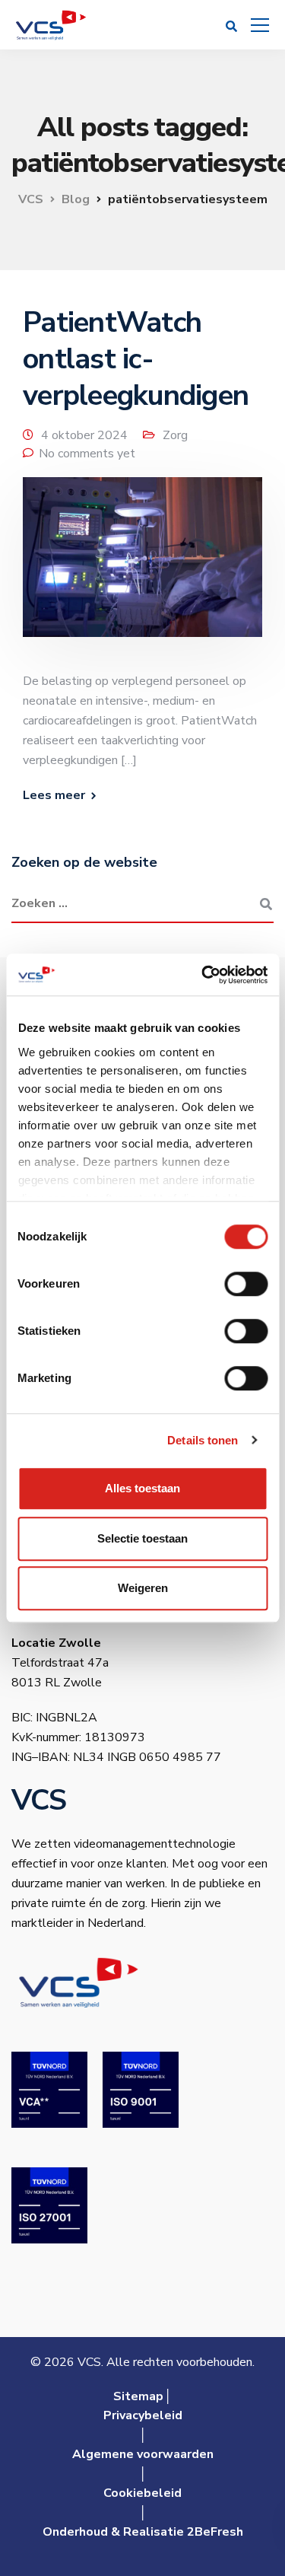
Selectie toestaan (142, 1538)
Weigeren (143, 1588)
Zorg (175, 435)
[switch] (246, 1284)
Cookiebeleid (142, 2493)
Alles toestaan (142, 1488)
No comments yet (87, 454)
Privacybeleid (143, 2415)
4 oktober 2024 (84, 435)
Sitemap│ (142, 2396)
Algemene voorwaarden (143, 2454)
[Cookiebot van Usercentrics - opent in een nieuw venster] (203, 975)
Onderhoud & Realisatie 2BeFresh (143, 2532)
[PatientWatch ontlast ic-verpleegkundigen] (142, 567)
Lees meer (54, 795)
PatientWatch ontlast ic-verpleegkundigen (136, 359)
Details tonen (203, 1440)
